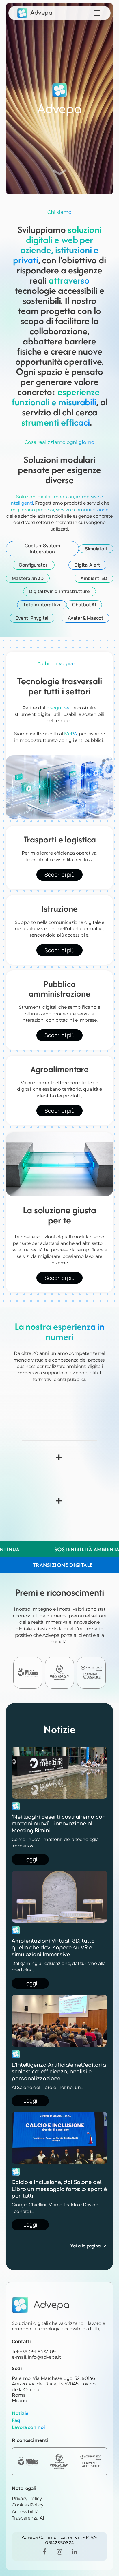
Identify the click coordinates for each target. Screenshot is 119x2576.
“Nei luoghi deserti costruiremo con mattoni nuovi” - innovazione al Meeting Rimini (59, 1824)
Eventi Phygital (32, 618)
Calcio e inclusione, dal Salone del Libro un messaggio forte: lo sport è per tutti (59, 2189)
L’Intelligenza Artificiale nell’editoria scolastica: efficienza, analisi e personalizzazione (59, 2072)
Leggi (30, 1859)
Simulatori (96, 549)
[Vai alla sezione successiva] (59, 173)
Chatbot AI (84, 605)
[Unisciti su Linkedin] (75, 2552)
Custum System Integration (42, 549)
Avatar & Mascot (86, 618)
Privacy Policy (27, 2499)
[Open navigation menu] (97, 13)
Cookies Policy (28, 2505)
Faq (16, 2420)
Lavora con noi (28, 2427)
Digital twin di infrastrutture (59, 591)
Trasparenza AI (28, 2518)
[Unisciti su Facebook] (44, 2552)
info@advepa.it (44, 2357)
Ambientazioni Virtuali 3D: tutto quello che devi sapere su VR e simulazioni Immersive (53, 1948)
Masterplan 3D (28, 578)
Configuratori (34, 565)
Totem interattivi (42, 605)
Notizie (20, 2413)
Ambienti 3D (94, 578)
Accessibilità (25, 2512)
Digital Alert (87, 565)
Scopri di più (59, 875)
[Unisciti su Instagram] (59, 2552)
